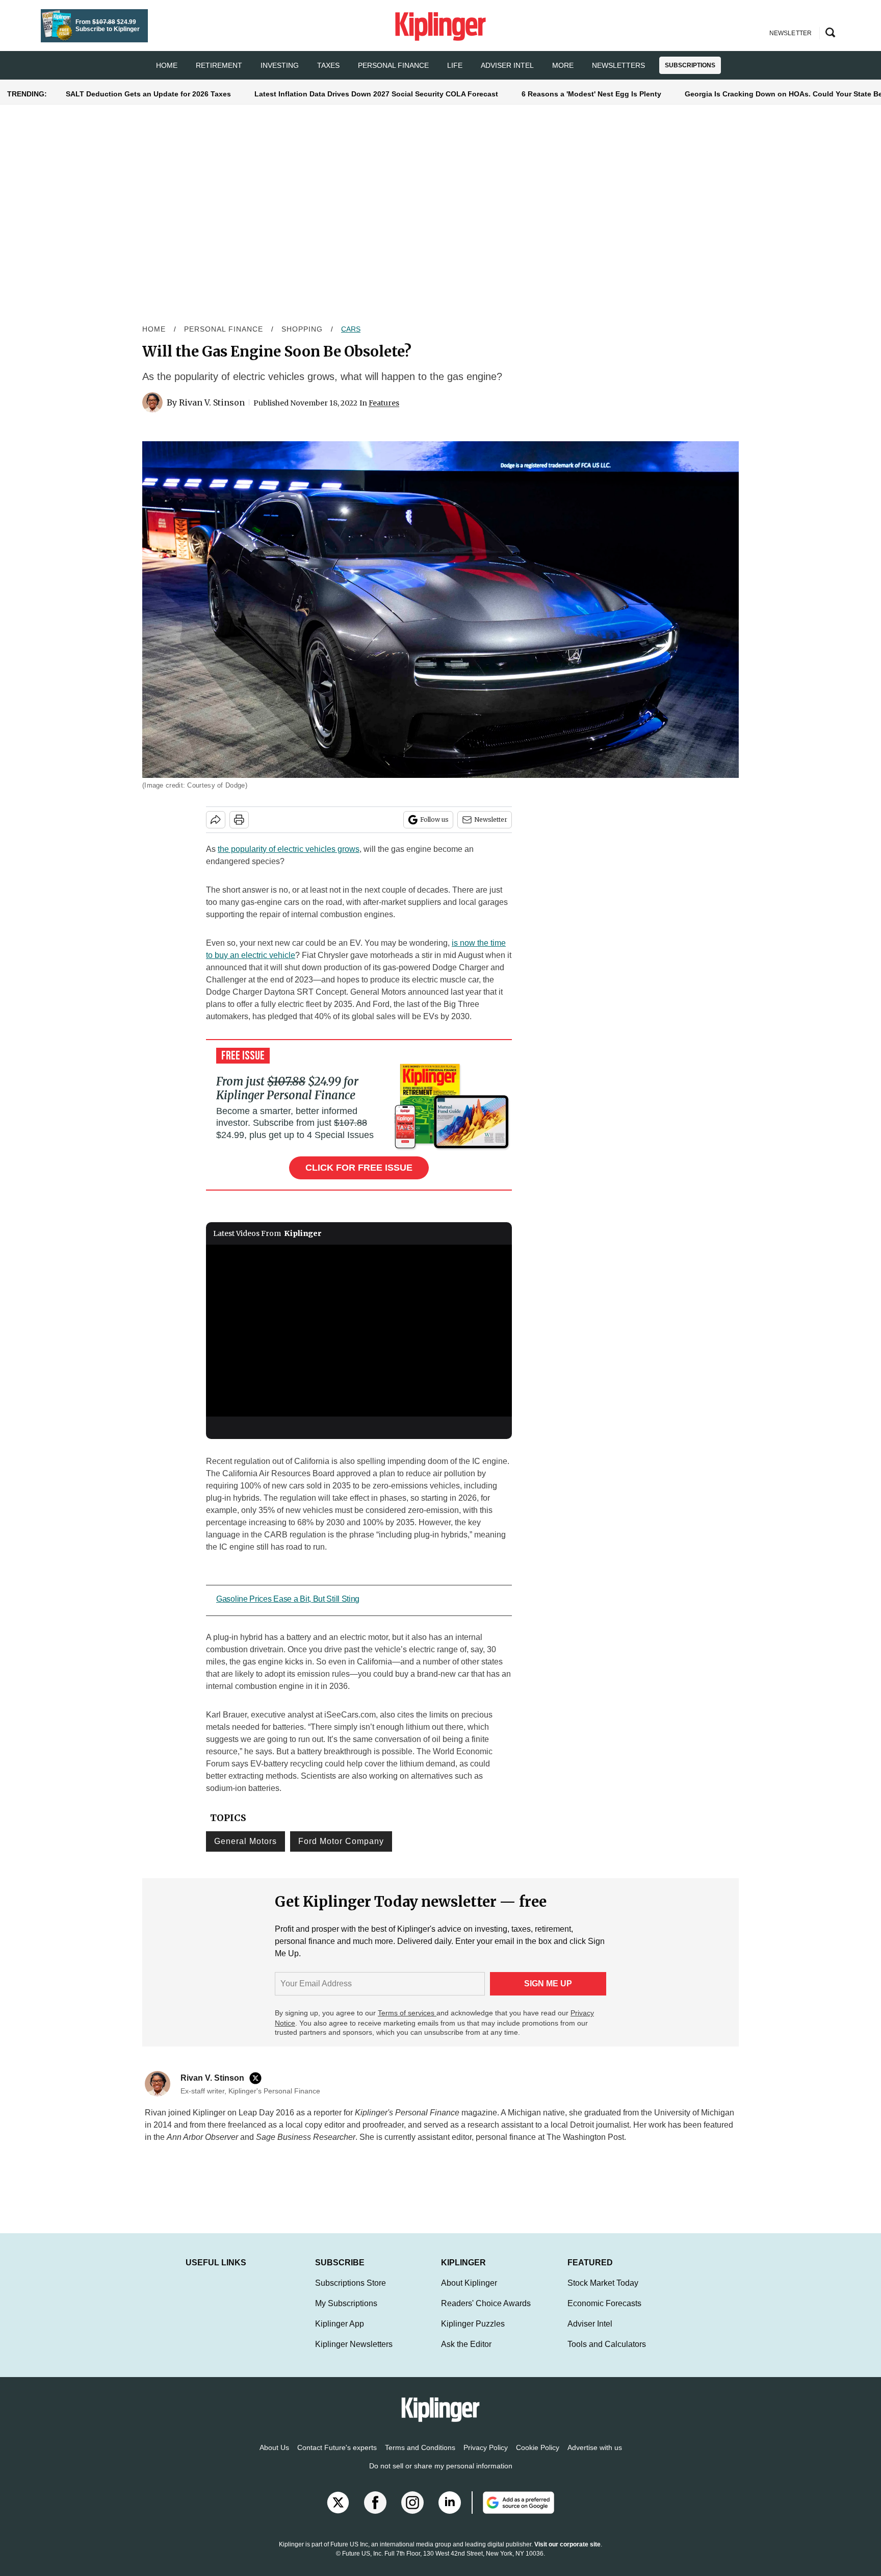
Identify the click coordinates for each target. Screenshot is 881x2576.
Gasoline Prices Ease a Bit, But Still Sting (288, 1599)
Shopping (302, 329)
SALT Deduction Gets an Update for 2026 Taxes (148, 94)
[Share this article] (216, 820)
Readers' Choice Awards (486, 2314)
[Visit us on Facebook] (375, 2513)
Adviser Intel (507, 65)
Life (455, 65)
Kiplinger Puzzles (473, 2334)
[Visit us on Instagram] (412, 2513)
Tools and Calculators (607, 2354)
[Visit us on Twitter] (338, 2513)
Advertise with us (595, 2458)
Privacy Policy (486, 2458)
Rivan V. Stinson (212, 402)
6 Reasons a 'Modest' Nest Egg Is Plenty (591, 94)
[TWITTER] (258, 2078)
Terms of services (407, 2013)
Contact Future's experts (337, 2458)
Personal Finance (393, 65)
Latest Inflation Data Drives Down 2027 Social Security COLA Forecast (376, 94)
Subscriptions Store (351, 2293)
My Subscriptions (346, 2314)
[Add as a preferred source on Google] (513, 2513)
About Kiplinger (469, 2293)
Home (154, 329)
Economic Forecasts (604, 2314)
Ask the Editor (466, 2354)
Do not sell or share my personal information (441, 2476)
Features (384, 403)
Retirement (219, 65)
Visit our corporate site (567, 2555)
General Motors (245, 1841)
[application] (359, 1331)
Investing (280, 65)
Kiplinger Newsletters (354, 2354)
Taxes (328, 65)
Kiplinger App (340, 2334)
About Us (274, 2458)
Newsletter (491, 819)
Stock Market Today (603, 2293)
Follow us (434, 819)
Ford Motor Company (341, 1841)
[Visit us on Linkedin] (450, 2513)
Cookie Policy (538, 2458)
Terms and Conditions (420, 2458)
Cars (351, 329)
